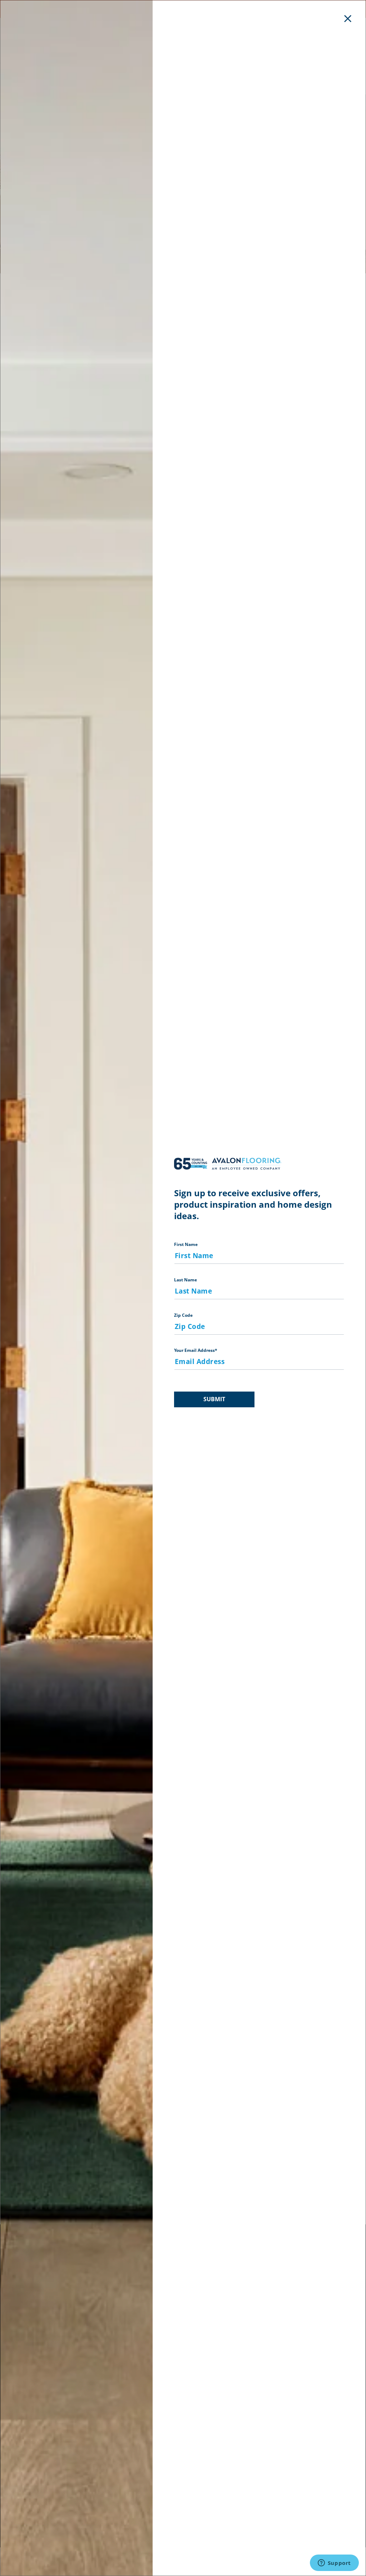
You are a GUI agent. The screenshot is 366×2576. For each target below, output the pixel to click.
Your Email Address (196, 1350)
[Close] (348, 18)
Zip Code (183, 1315)
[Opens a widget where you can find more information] (334, 2563)
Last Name (186, 1280)
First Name (186, 1244)
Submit (214, 1399)
